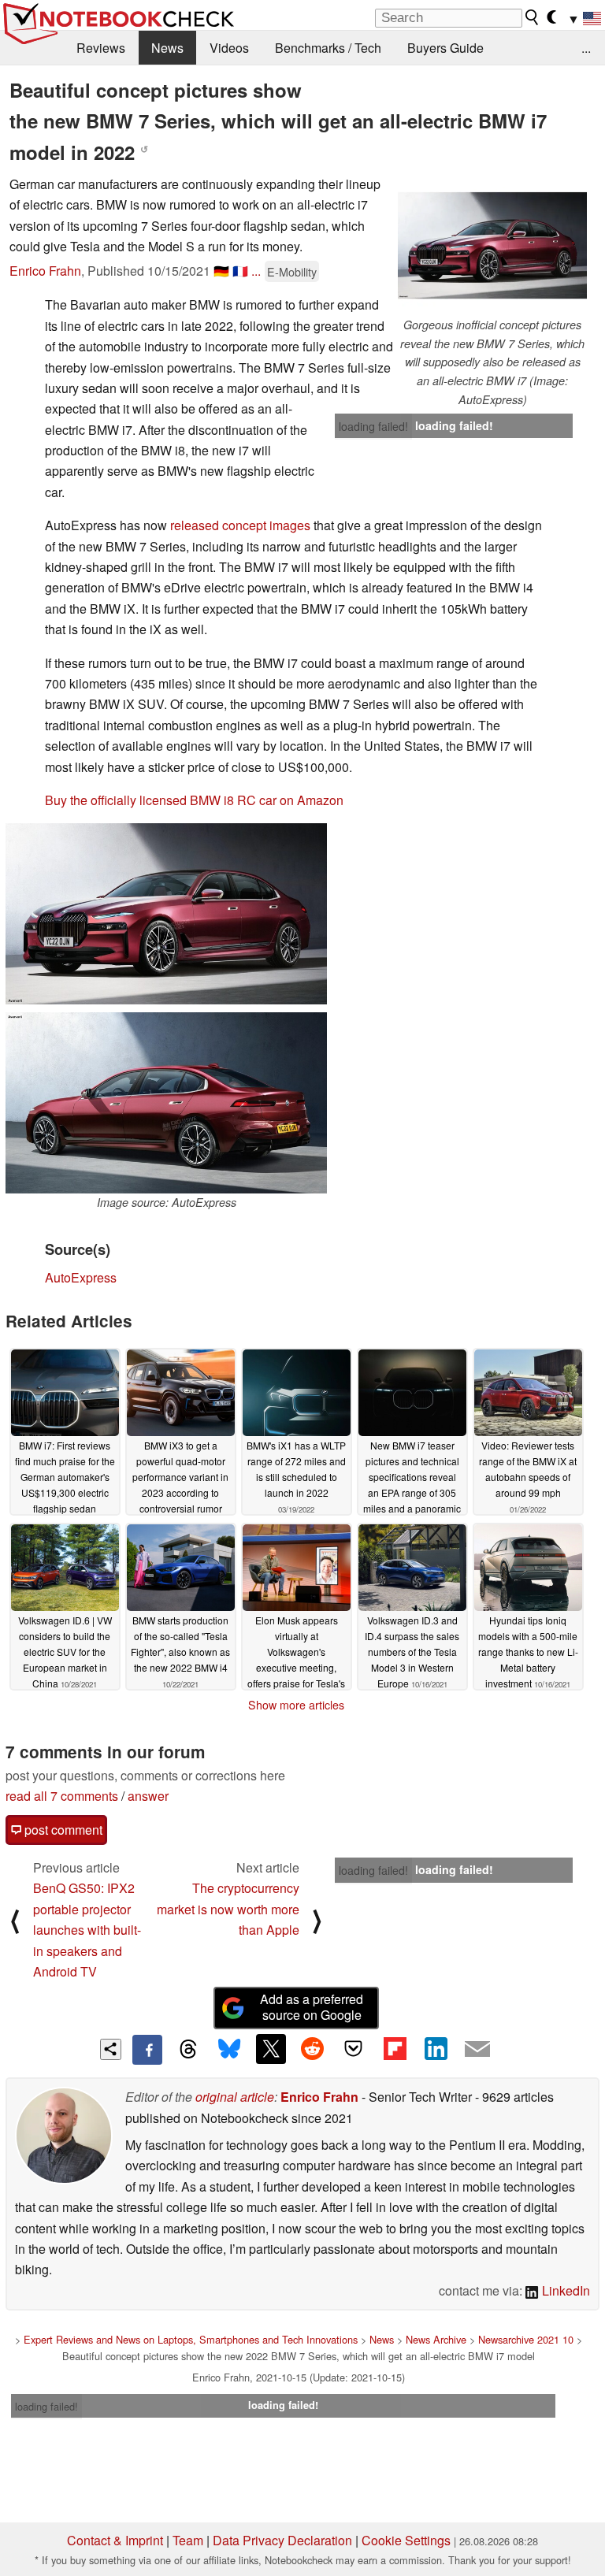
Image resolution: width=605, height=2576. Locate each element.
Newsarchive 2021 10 (526, 2339)
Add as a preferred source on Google (312, 2007)
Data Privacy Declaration (282, 2540)
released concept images (240, 525)
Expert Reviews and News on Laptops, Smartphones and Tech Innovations (191, 2339)
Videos (229, 48)
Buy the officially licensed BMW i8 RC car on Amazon (194, 800)
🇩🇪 (221, 271)
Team (188, 2540)
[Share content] (111, 2049)
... (586, 48)
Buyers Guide (445, 48)
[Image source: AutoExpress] (166, 1103)
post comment (62, 1830)
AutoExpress (81, 1277)
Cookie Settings (406, 2540)
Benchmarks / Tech (328, 48)
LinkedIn (564, 2290)
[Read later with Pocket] (354, 2049)
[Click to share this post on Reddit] (312, 2049)
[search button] (533, 17)
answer (148, 1796)
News (167, 48)
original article (235, 2097)
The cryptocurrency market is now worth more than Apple (228, 1909)
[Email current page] (477, 2050)
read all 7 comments (62, 1796)
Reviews (101, 48)
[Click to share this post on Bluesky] (229, 2050)
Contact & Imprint (115, 2540)
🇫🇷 (240, 271)
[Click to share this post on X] (271, 2049)
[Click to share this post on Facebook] (147, 2050)
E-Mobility (292, 271)
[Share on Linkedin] (436, 2049)
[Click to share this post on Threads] (188, 2050)
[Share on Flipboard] (395, 2049)
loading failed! (373, 426)
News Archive (436, 2339)
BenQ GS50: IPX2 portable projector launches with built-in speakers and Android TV (87, 1930)
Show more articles (296, 1705)
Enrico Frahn (45, 271)
